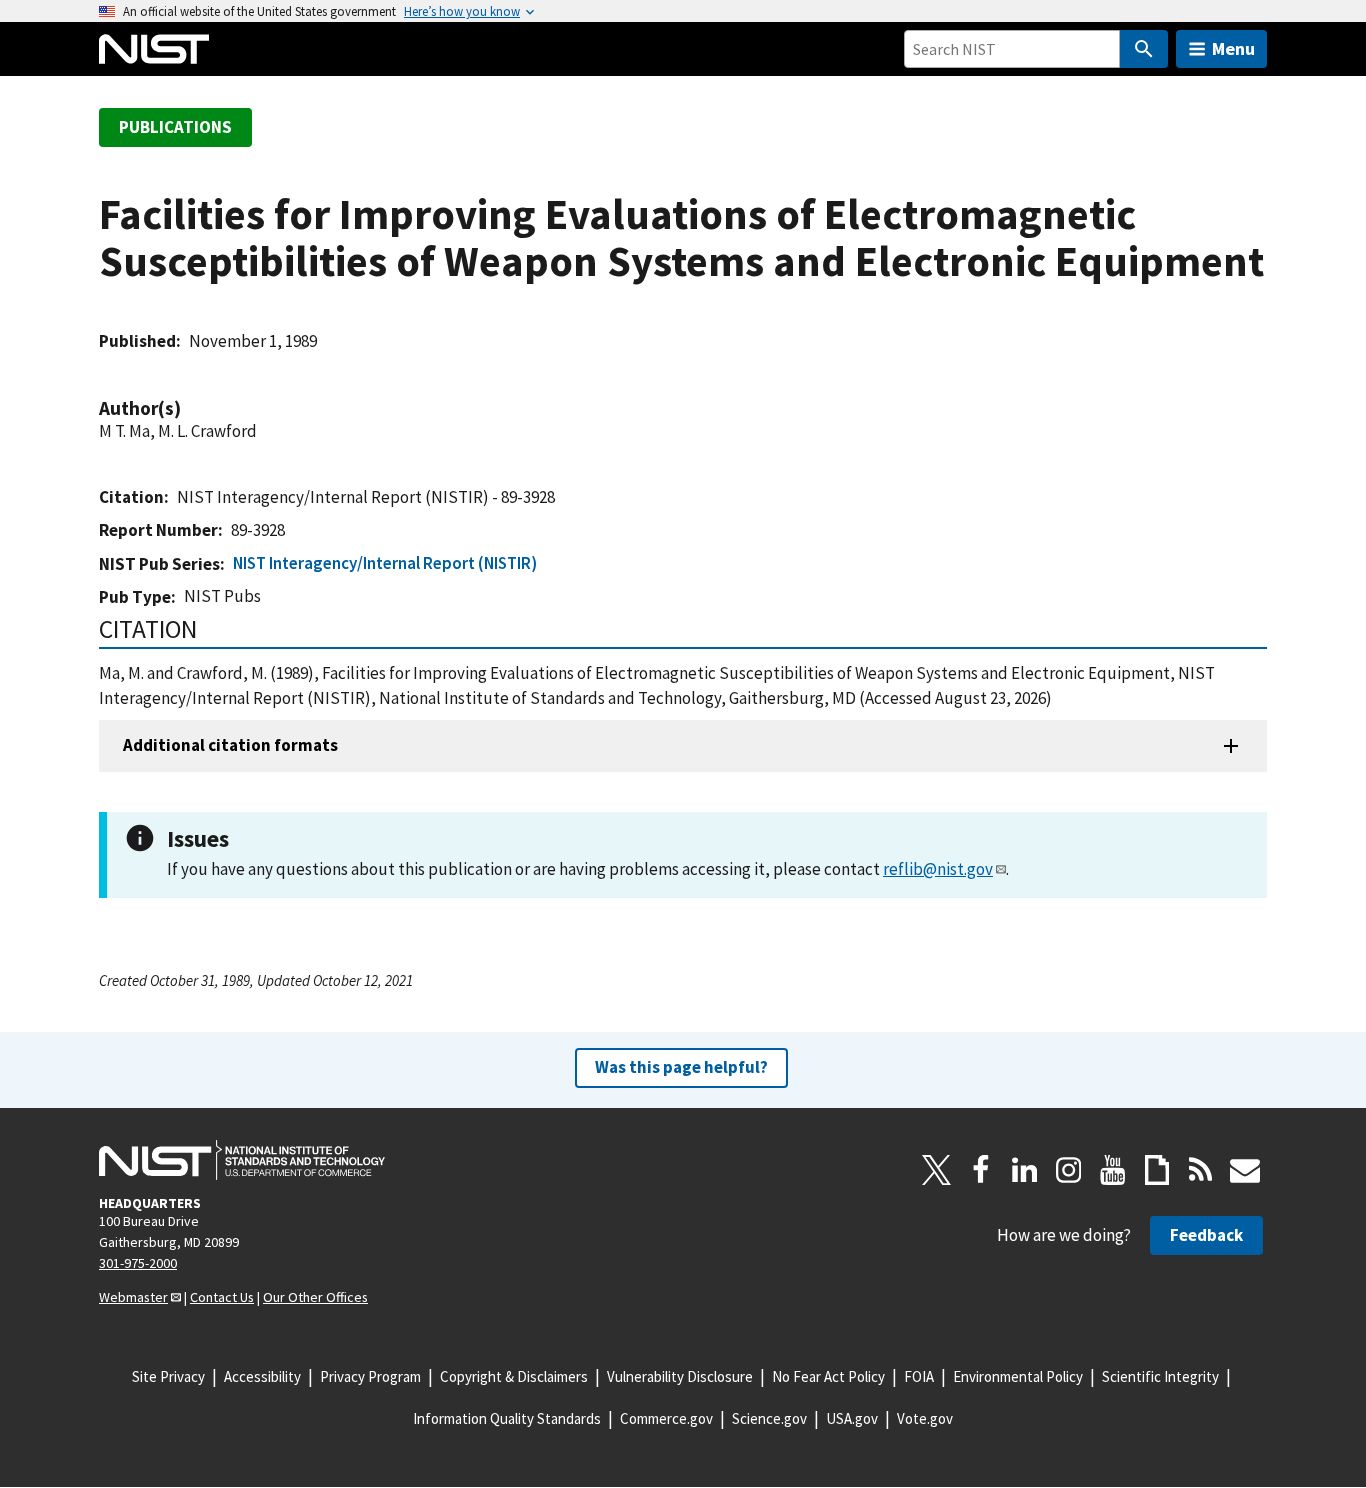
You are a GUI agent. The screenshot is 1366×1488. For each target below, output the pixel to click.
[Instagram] (1069, 1170)
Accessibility (262, 1376)
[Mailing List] (1245, 1170)
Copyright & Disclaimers (514, 1376)
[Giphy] (1157, 1170)
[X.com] (937, 1170)
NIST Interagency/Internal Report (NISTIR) (385, 563)
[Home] (154, 49)
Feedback (1206, 1235)
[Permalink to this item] (191, 408)
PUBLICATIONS (175, 127)
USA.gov (852, 1418)
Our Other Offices (315, 1297)
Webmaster (133, 1297)
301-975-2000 (138, 1263)
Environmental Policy (1018, 1376)
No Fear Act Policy (828, 1376)
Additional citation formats (230, 745)
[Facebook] (981, 1170)
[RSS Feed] (1201, 1170)
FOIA (919, 1376)
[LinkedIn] (1025, 1170)
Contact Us (222, 1297)
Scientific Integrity (1160, 1376)
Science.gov (769, 1418)
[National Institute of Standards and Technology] (242, 1160)
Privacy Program (370, 1376)
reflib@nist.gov (938, 869)
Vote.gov (925, 1418)
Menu (1233, 48)
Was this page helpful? (681, 1067)
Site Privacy (168, 1376)
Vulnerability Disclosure (680, 1376)
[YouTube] (1113, 1170)
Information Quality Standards (507, 1418)
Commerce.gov (666, 1418)
